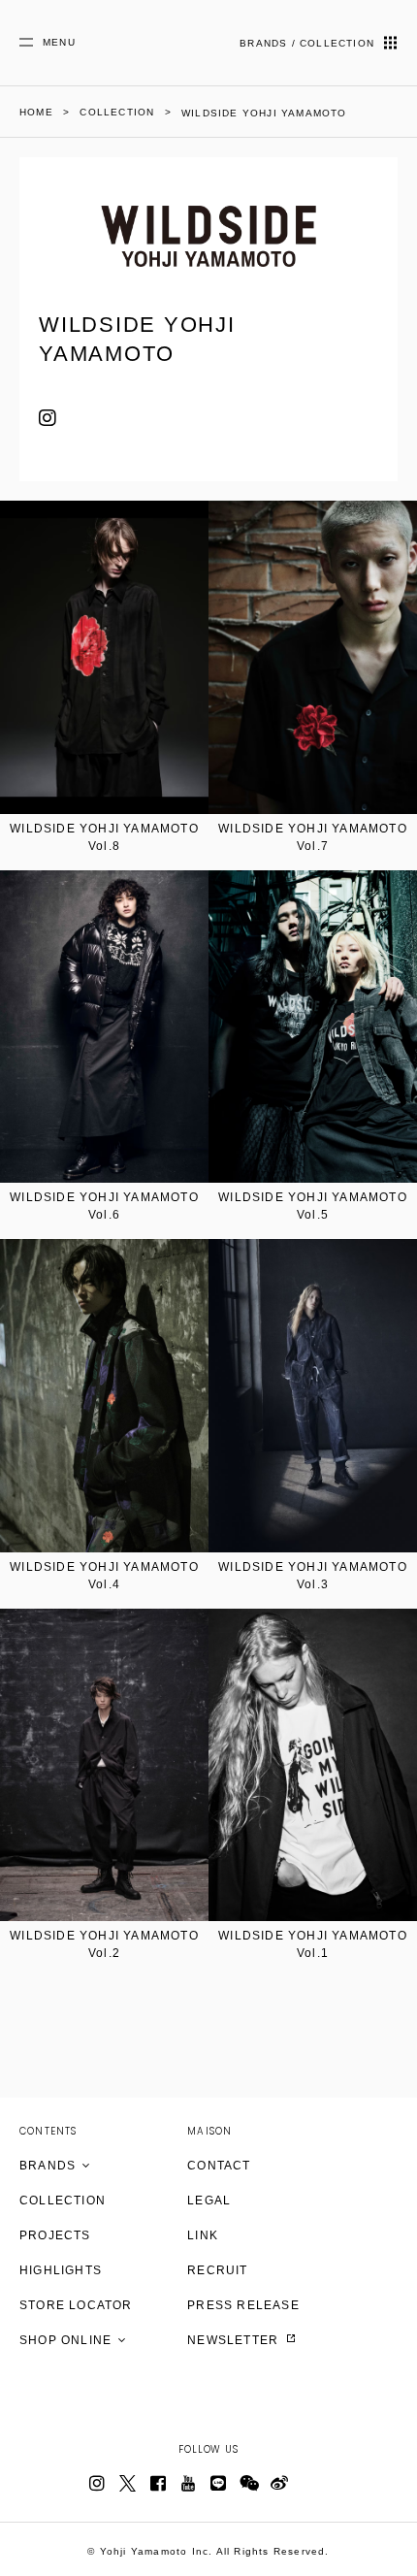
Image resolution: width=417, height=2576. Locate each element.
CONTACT (219, 2166)
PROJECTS (55, 2235)
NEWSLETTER (235, 2340)
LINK (203, 2235)
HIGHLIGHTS (61, 2270)
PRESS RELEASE (243, 2305)
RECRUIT (217, 2270)
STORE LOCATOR (76, 2305)
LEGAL (209, 2201)
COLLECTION (63, 2201)
